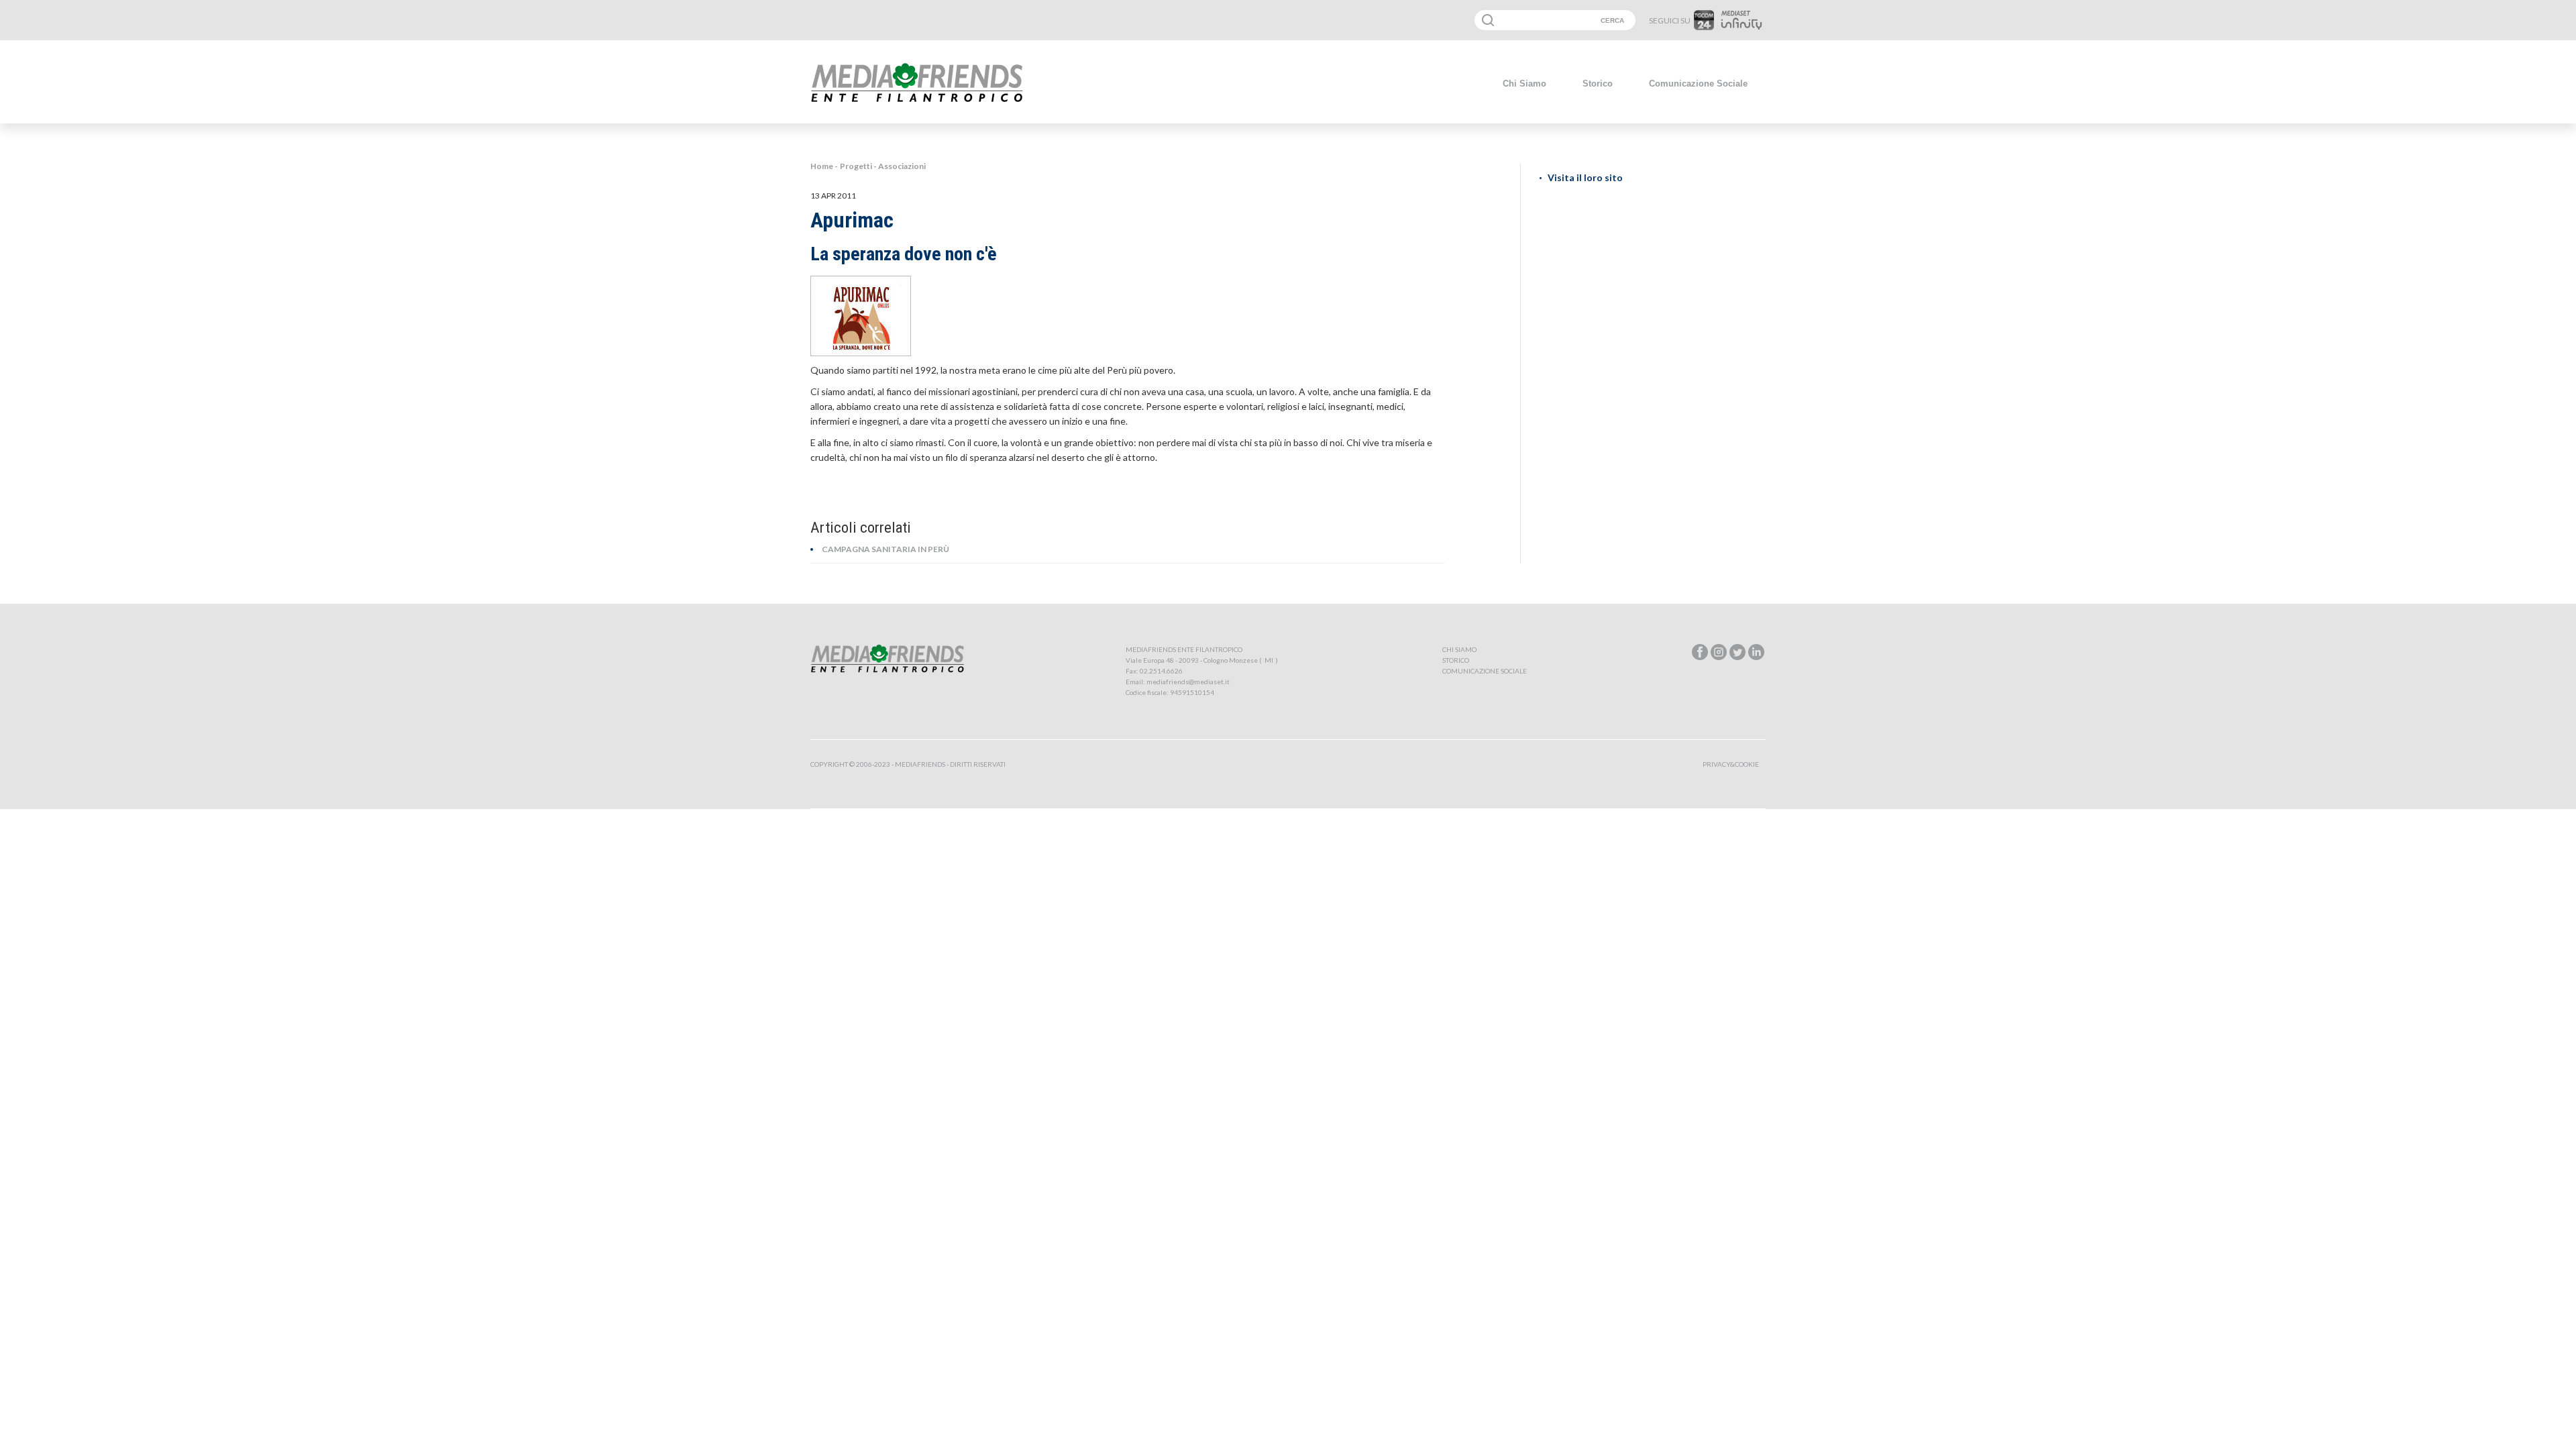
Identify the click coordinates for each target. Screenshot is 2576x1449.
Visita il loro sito (1585, 177)
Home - (824, 166)
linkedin (1756, 652)
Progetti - (859, 166)
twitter (1737, 652)
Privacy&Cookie (1731, 764)
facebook (1700, 652)
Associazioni (902, 166)
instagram (1719, 652)
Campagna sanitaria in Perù (885, 549)
